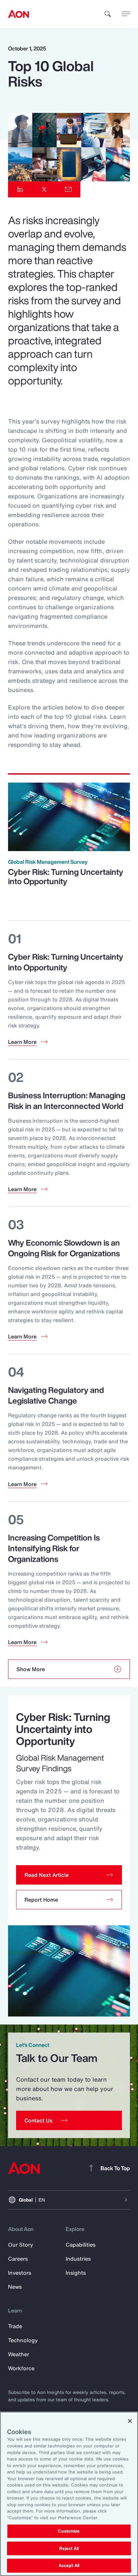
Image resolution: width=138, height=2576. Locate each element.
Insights (76, 2273)
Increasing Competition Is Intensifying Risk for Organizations (54, 1548)
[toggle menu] (126, 14)
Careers (18, 2259)
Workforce (21, 2368)
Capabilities (81, 2245)
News (15, 2287)
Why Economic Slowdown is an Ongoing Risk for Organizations (64, 1248)
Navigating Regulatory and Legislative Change (56, 1395)
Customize (69, 2531)
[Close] (130, 2421)
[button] (69, 1875)
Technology (23, 2340)
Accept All (69, 2565)
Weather (19, 2354)
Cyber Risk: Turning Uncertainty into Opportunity (66, 876)
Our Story (21, 2245)
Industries (78, 2259)
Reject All (69, 2548)
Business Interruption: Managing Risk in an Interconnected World (67, 1101)
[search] (108, 14)
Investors (20, 2273)
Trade (15, 2326)
